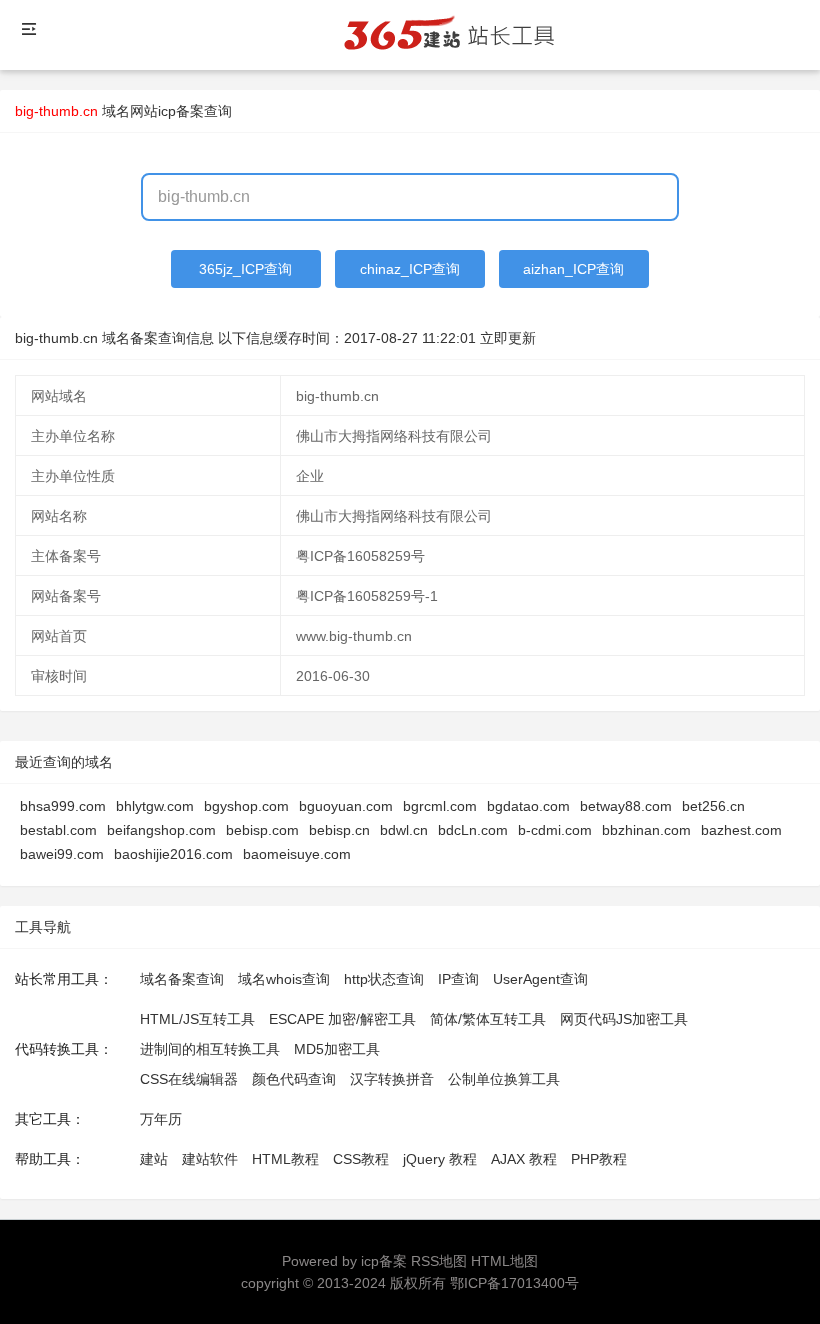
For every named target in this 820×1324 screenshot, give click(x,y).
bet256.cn (713, 806)
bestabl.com (58, 830)
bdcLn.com (473, 830)
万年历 (161, 1119)
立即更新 (508, 338)
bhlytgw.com (155, 806)
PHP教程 (599, 1159)
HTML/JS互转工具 (197, 1019)
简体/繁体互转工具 (488, 1019)
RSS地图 (439, 1261)
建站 (154, 1159)
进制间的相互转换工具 (210, 1049)
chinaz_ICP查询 (410, 269)
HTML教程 (285, 1159)
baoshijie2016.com (173, 854)
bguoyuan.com (346, 806)
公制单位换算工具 (504, 1079)
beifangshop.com (161, 830)
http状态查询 (384, 979)
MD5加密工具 (337, 1049)
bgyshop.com (246, 806)
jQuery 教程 (440, 1159)
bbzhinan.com (646, 830)
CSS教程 (361, 1159)
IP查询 (458, 979)
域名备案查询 (182, 979)
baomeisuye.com (297, 854)
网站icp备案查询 (181, 111)
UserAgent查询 (540, 979)
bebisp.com (262, 830)
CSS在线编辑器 (189, 1079)
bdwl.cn (404, 830)
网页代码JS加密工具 (624, 1019)
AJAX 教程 (524, 1159)
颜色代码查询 (294, 1079)
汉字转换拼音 (392, 1079)
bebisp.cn (339, 830)
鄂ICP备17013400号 (514, 1283)
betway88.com (626, 806)
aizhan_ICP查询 (573, 269)
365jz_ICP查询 (245, 269)
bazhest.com (741, 830)
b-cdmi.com (555, 830)
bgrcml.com (440, 806)
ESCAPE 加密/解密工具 (342, 1019)
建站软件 (210, 1159)
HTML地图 (504, 1261)
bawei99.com (62, 854)
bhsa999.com (63, 806)
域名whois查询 (284, 979)
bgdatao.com (528, 806)
